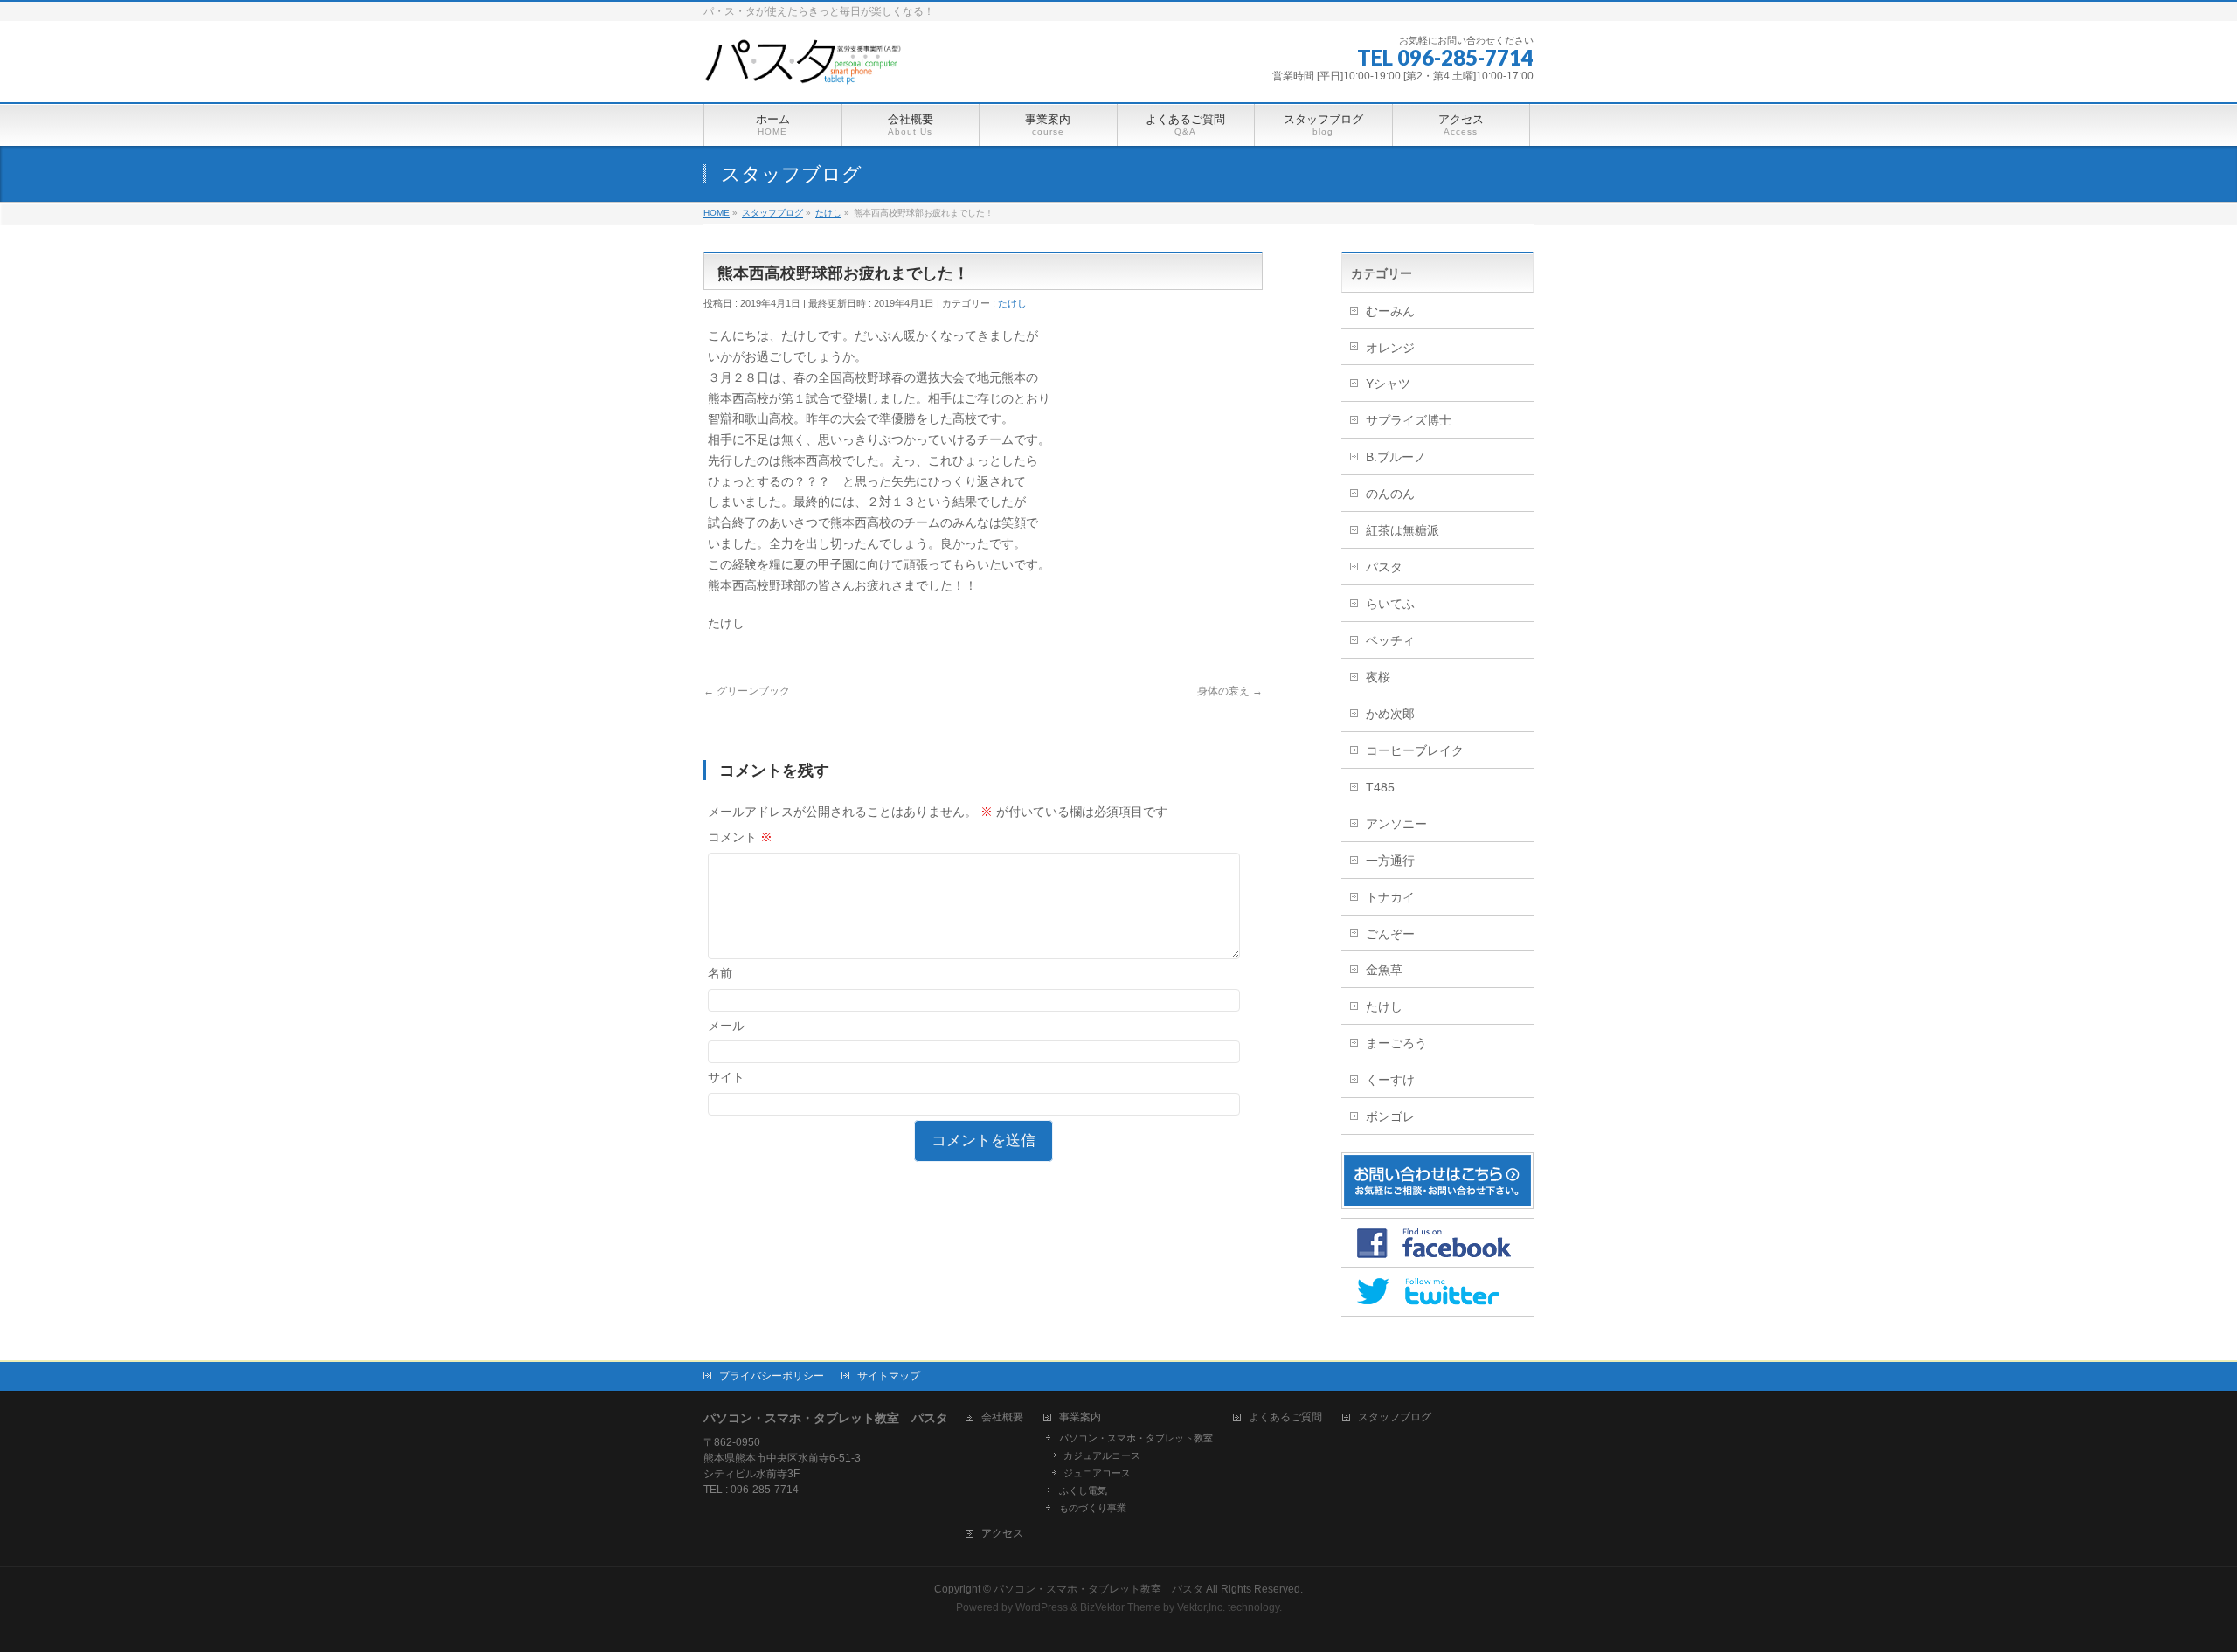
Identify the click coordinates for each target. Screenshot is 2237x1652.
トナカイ (1390, 897)
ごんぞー (1390, 934)
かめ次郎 (1390, 714)
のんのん (1390, 494)
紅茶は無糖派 (1402, 530)
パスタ (1384, 567)
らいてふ (1390, 604)
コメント (740, 837)
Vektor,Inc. (1201, 1607)
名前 (720, 973)
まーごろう (1396, 1043)
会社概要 (1002, 1417)
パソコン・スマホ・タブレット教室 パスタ (1098, 1589)
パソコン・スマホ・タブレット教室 (1136, 1438)
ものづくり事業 (1093, 1508)
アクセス (1002, 1534)
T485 (1380, 787)
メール (726, 1026)
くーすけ (1390, 1080)
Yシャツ (1388, 384)
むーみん (1390, 311)
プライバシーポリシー (772, 1376)
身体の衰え (1230, 691)
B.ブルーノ (1396, 457)
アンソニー (1396, 824)
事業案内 (1080, 1417)
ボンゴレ (1390, 1116)
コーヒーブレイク (1415, 750)
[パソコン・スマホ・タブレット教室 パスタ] (805, 69)
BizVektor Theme (1120, 1607)
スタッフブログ (1395, 1417)
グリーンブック (747, 691)
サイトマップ (889, 1376)
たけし (1012, 303)
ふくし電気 (1083, 1490)
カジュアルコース (1102, 1455)
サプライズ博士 (1409, 420)
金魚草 (1384, 970)
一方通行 (1390, 861)
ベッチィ (1390, 640)
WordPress (1042, 1607)
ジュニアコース (1097, 1473)
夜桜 (1378, 677)
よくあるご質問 (1285, 1417)
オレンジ (1390, 348)
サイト (726, 1077)
